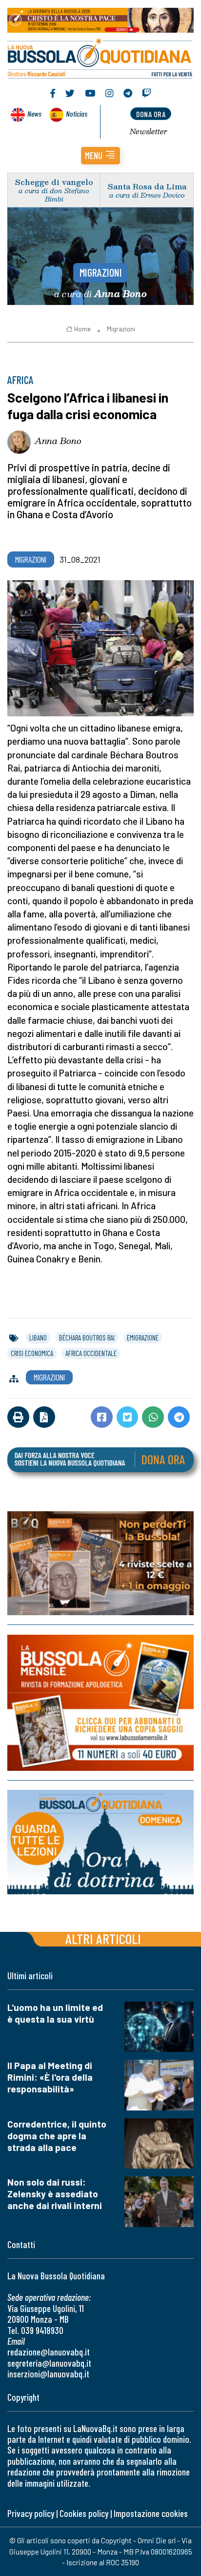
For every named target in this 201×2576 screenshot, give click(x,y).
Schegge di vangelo (54, 182)
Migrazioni (101, 272)
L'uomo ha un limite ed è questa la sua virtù (55, 2013)
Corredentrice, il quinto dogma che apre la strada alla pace (57, 2136)
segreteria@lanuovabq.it (49, 2363)
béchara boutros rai (87, 1338)
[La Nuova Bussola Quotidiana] (100, 57)
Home (82, 329)
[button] (100, 156)
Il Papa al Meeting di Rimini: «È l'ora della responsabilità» (50, 2077)
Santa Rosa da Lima (147, 186)
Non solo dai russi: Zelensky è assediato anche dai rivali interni (55, 2194)
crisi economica (32, 1353)
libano (38, 1338)
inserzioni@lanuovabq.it (48, 2374)
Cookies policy (84, 2513)
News (34, 113)
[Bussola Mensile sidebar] (100, 1703)
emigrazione (143, 1338)
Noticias (77, 113)
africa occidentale (91, 1353)
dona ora (151, 114)
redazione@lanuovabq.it (49, 2352)
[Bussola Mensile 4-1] (100, 1563)
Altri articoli (103, 1938)
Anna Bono (58, 441)
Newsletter (149, 131)
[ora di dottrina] (100, 1842)
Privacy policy (31, 2513)
